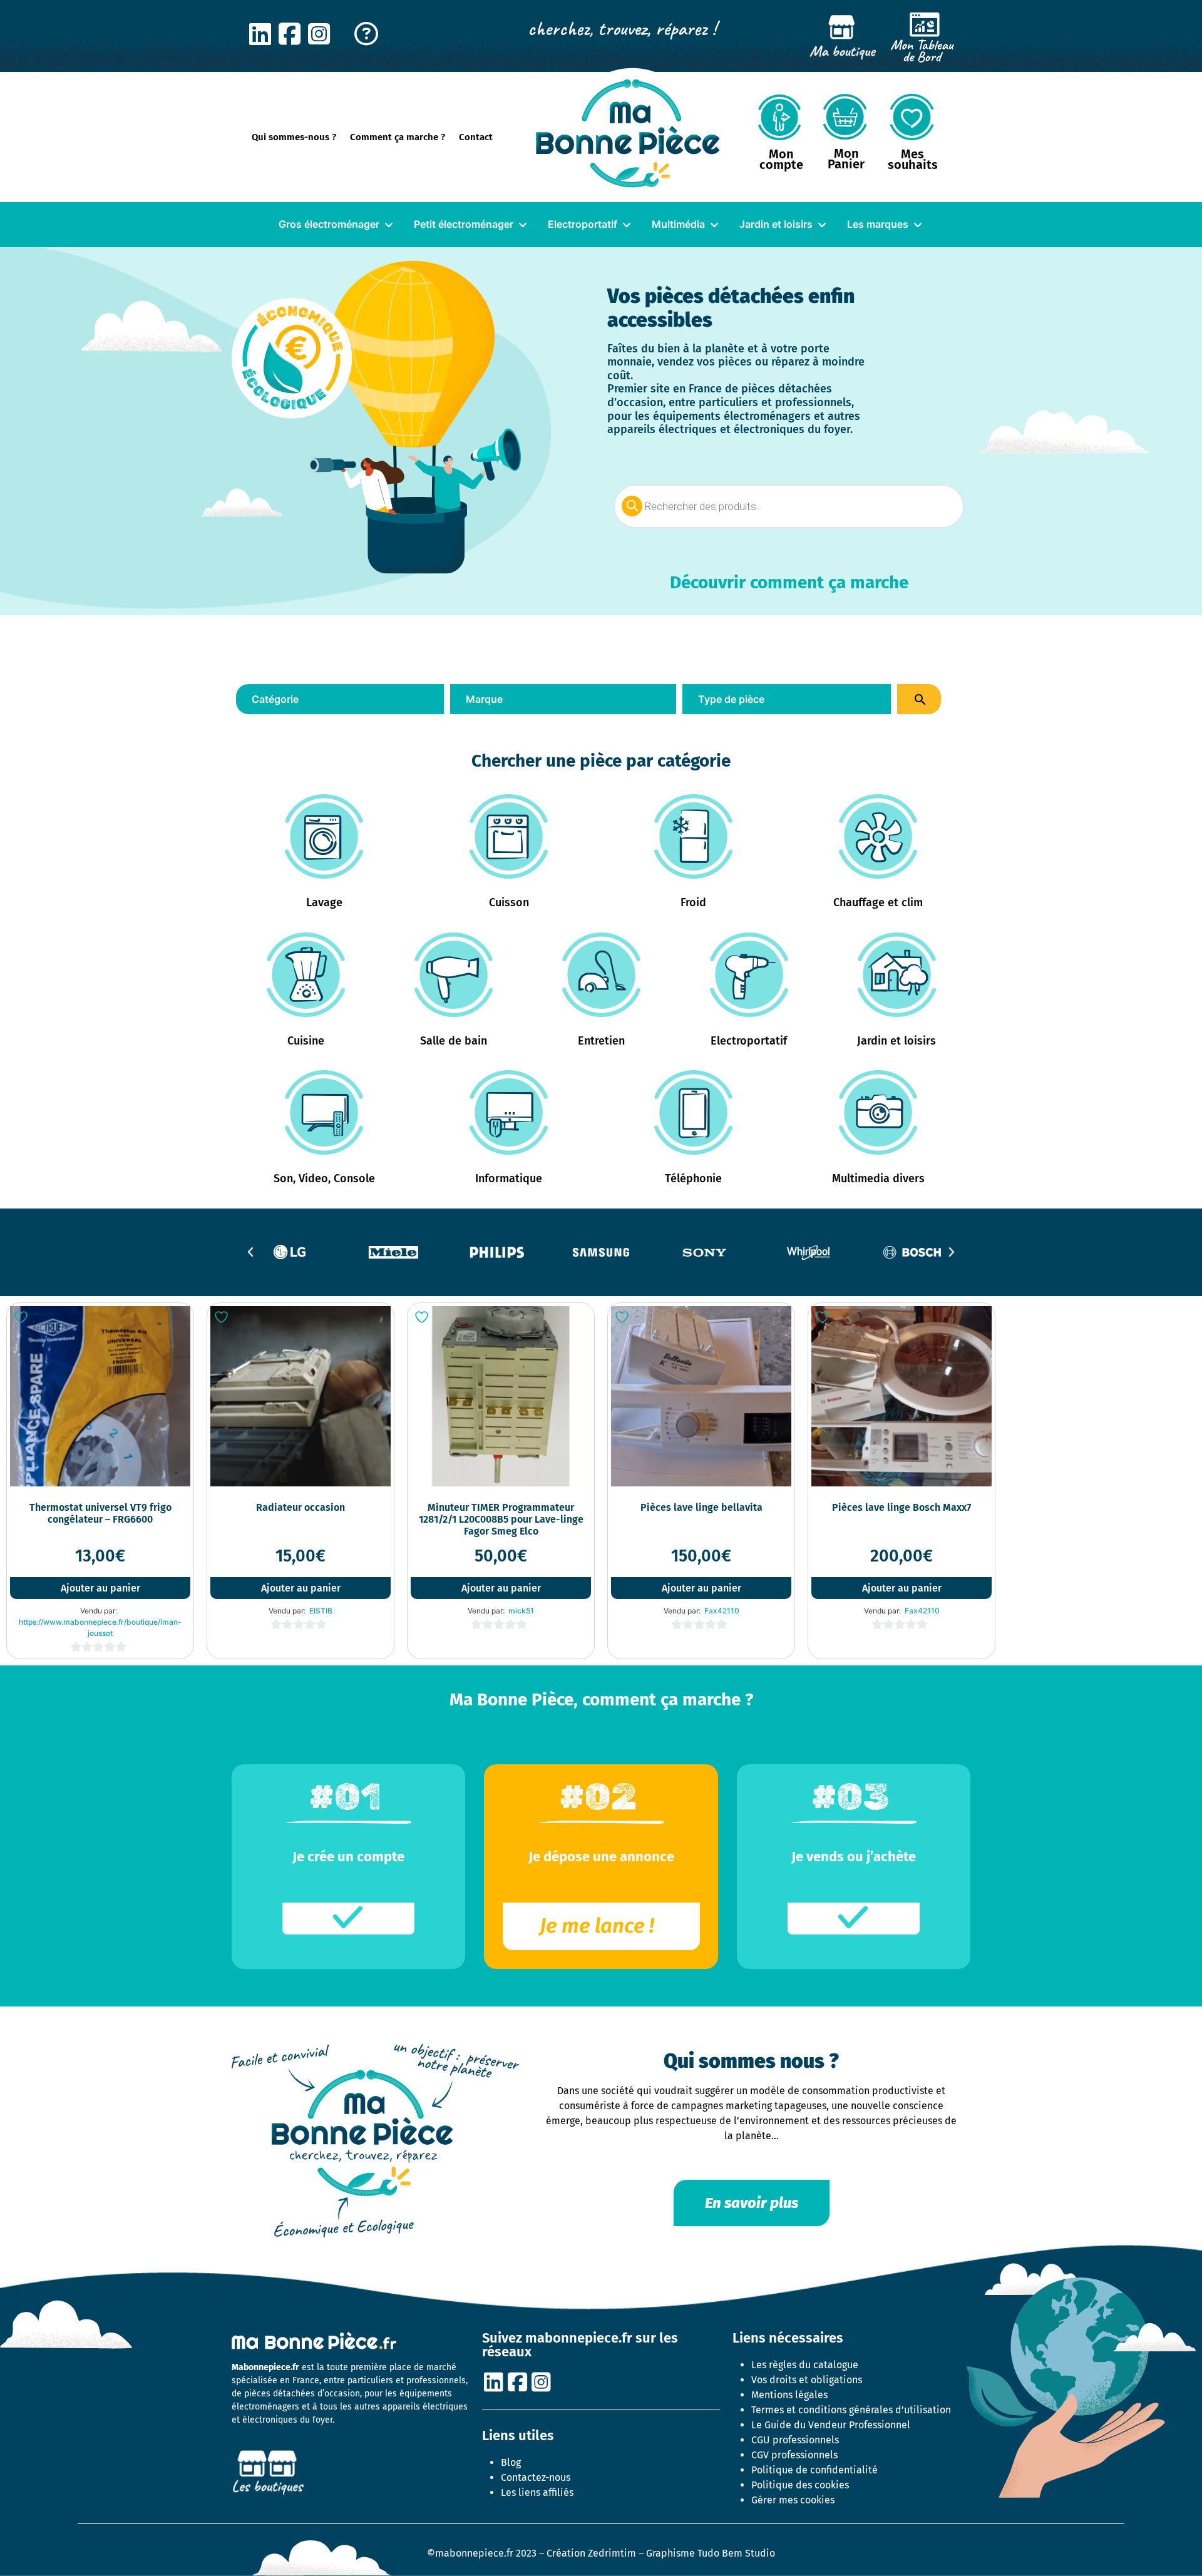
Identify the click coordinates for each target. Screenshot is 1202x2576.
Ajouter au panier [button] (100, 1588)
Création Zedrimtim (591, 2553)
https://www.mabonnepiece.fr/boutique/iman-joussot (100, 1628)
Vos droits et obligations (807, 2380)
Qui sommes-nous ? (294, 137)
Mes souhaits (913, 159)
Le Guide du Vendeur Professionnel (831, 2425)
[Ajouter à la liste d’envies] (23, 1317)
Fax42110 (722, 1611)
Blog (511, 2462)
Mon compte (781, 159)
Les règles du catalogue (805, 2365)
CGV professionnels (794, 2455)
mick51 (521, 1611)
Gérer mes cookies (793, 2500)
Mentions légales (789, 2395)
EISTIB (321, 1611)
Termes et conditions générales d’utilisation (851, 2410)
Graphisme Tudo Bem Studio (711, 2553)
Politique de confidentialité (814, 2470)
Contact (476, 137)
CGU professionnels (795, 2440)
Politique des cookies (800, 2485)
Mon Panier (846, 159)
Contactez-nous (536, 2477)
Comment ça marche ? (398, 137)
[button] (250, 1252)
